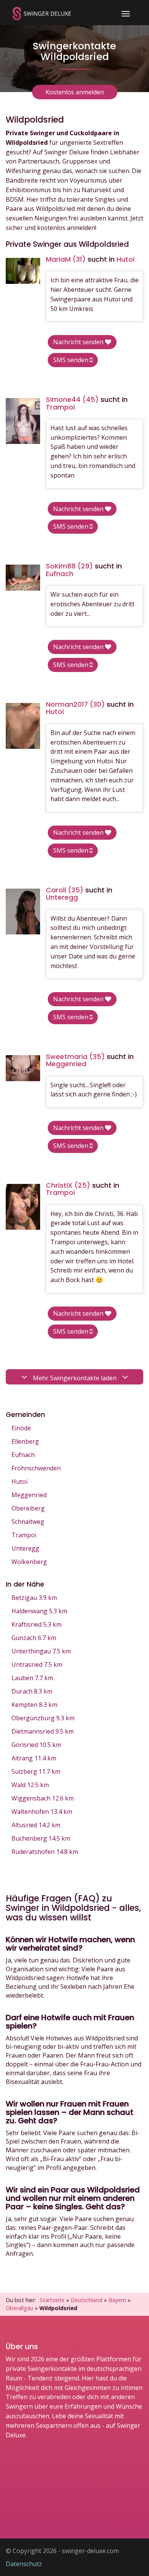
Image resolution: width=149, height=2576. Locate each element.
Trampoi (24, 1535)
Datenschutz (24, 2564)
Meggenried (29, 1495)
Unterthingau (41, 1651)
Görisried (36, 1745)
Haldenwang (39, 1611)
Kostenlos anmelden (75, 92)
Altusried (36, 1825)
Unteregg (25, 1548)
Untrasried (37, 1664)
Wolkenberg (29, 1562)
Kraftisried (36, 1624)
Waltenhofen (42, 1812)
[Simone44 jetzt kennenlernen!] (23, 421)
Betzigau (34, 1598)
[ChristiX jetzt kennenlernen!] (23, 1207)
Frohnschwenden (36, 1468)
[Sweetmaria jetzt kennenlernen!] (23, 1068)
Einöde (21, 1428)
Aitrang (34, 1758)
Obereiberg (28, 1508)
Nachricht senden (79, 342)
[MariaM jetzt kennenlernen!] (23, 271)
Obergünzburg (43, 1718)
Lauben (32, 1678)
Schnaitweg (28, 1522)
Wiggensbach (43, 1798)
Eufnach (23, 1455)
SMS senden (71, 360)
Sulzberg (36, 1771)
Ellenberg (25, 1441)
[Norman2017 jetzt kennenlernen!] (23, 726)
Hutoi (19, 1481)
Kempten (34, 1705)
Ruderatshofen (45, 1852)
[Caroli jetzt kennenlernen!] (23, 912)
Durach (32, 1691)
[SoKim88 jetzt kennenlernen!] (23, 577)
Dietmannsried (43, 1731)
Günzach (34, 1638)
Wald (30, 1785)
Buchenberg (41, 1838)
